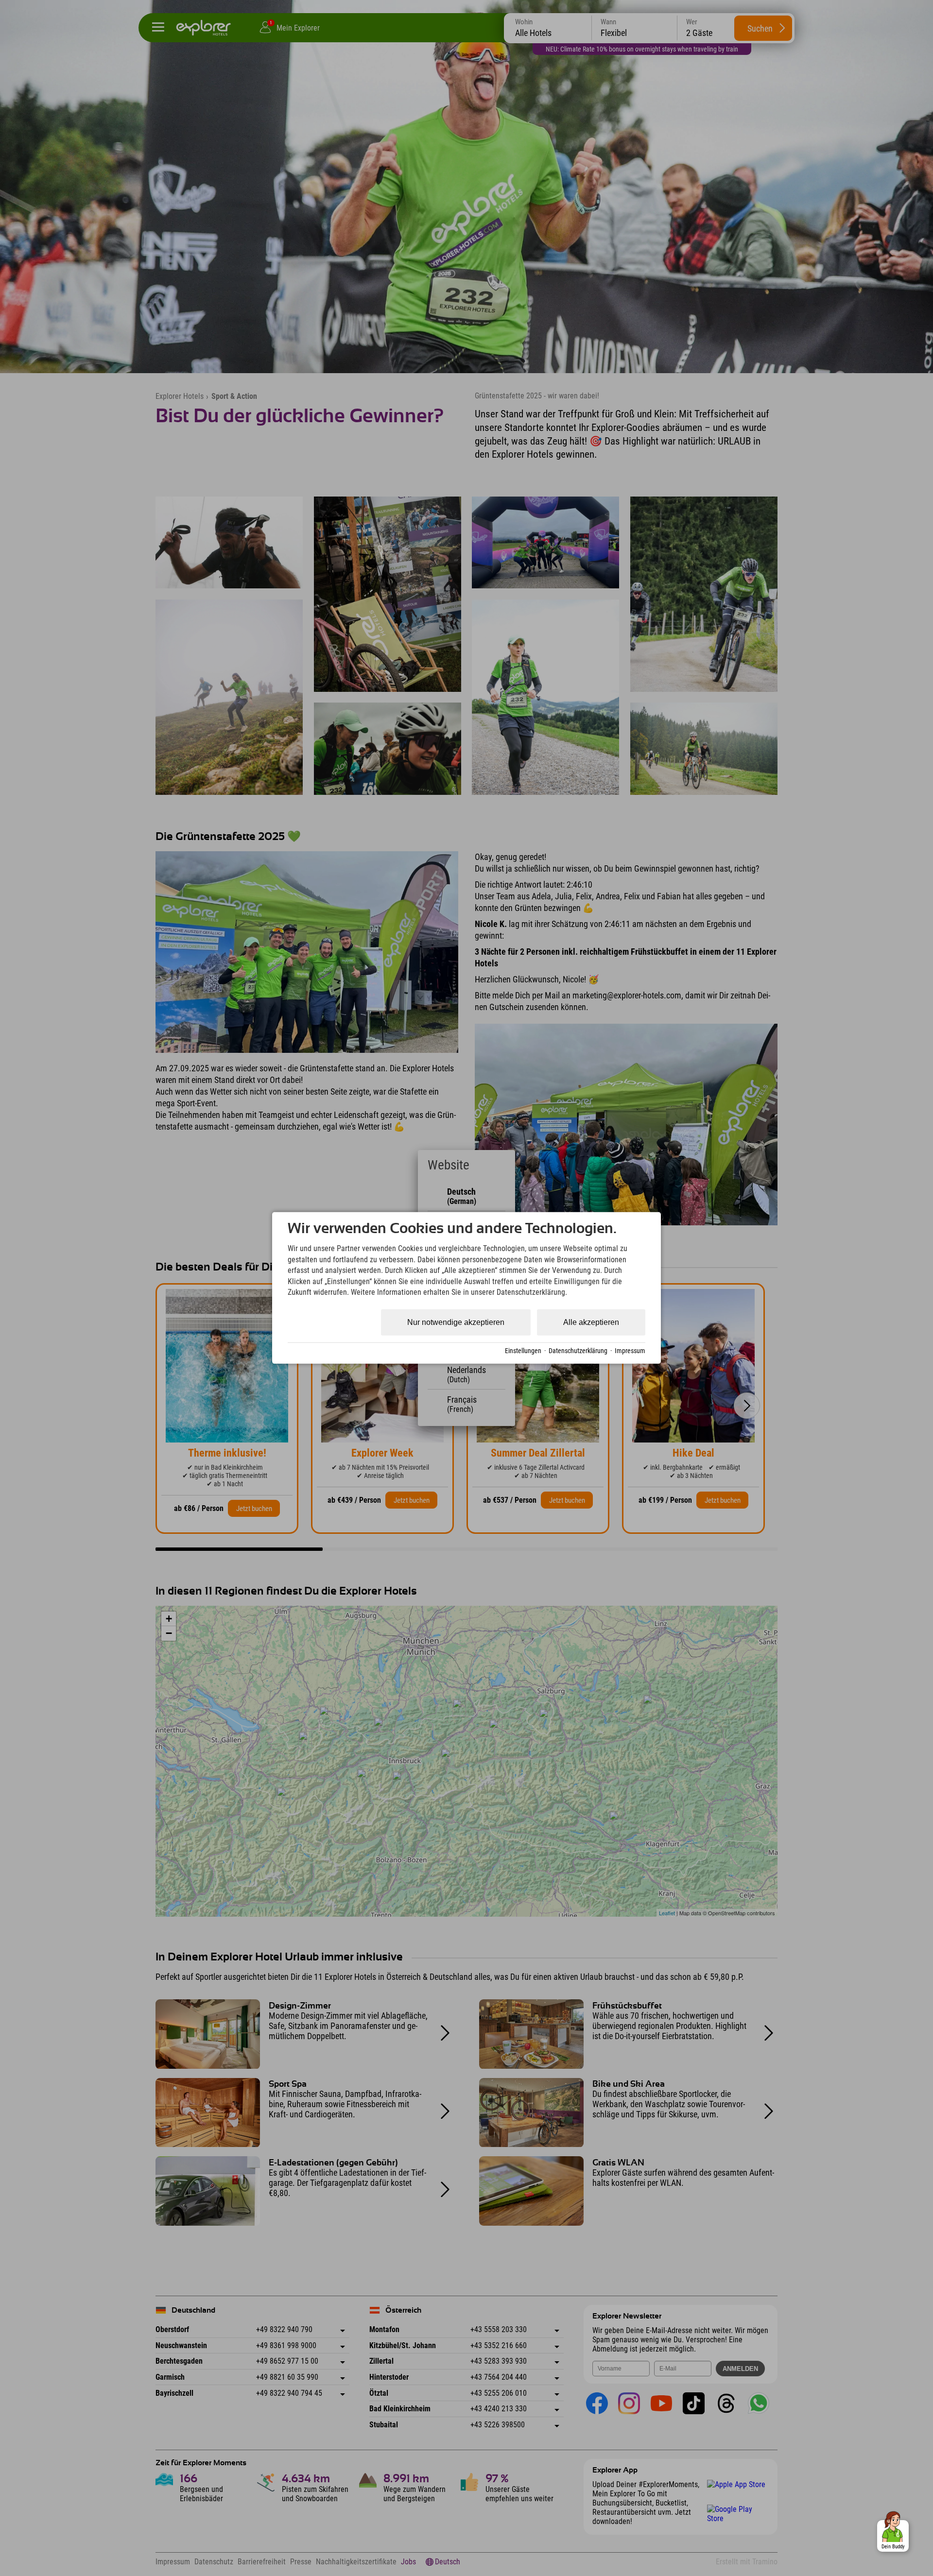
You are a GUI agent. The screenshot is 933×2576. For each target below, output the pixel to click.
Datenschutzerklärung (578, 1351)
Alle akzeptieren (591, 1322)
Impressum (630, 1351)
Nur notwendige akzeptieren (456, 1322)
